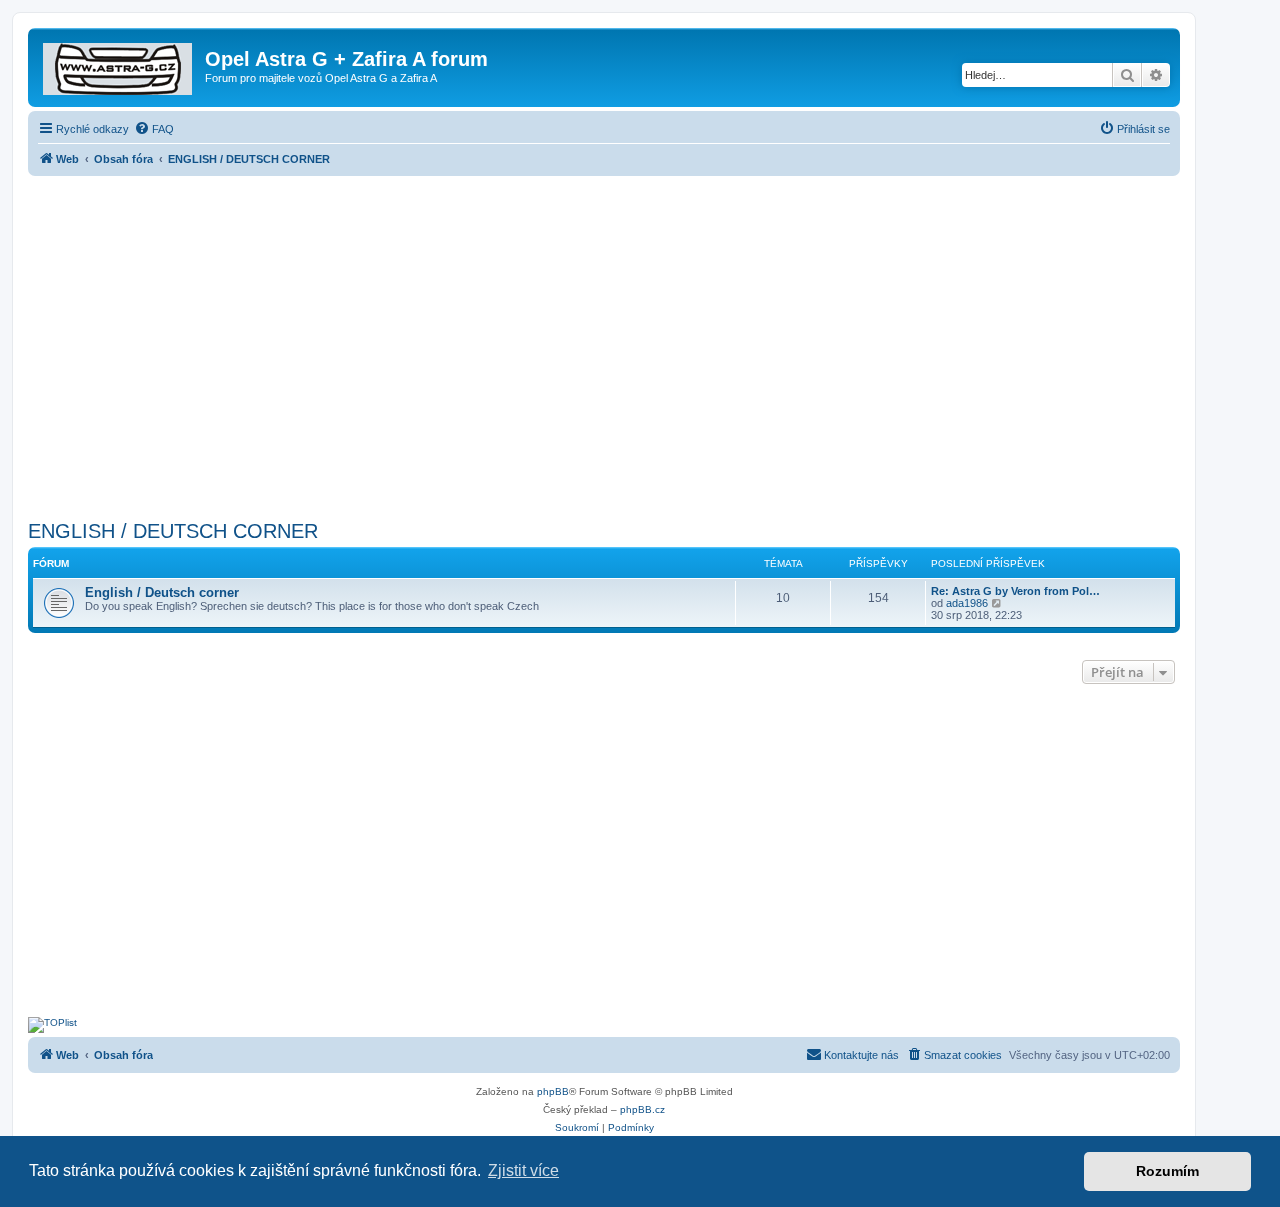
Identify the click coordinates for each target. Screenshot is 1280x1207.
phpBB (553, 1091)
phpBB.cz (642, 1109)
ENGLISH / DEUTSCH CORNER (173, 531)
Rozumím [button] (1167, 1171)
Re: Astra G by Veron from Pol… (1015, 591)
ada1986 (967, 603)
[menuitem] (154, 129)
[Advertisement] (604, 342)
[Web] (119, 65)
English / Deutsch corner (162, 592)
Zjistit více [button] (523, 1170)
